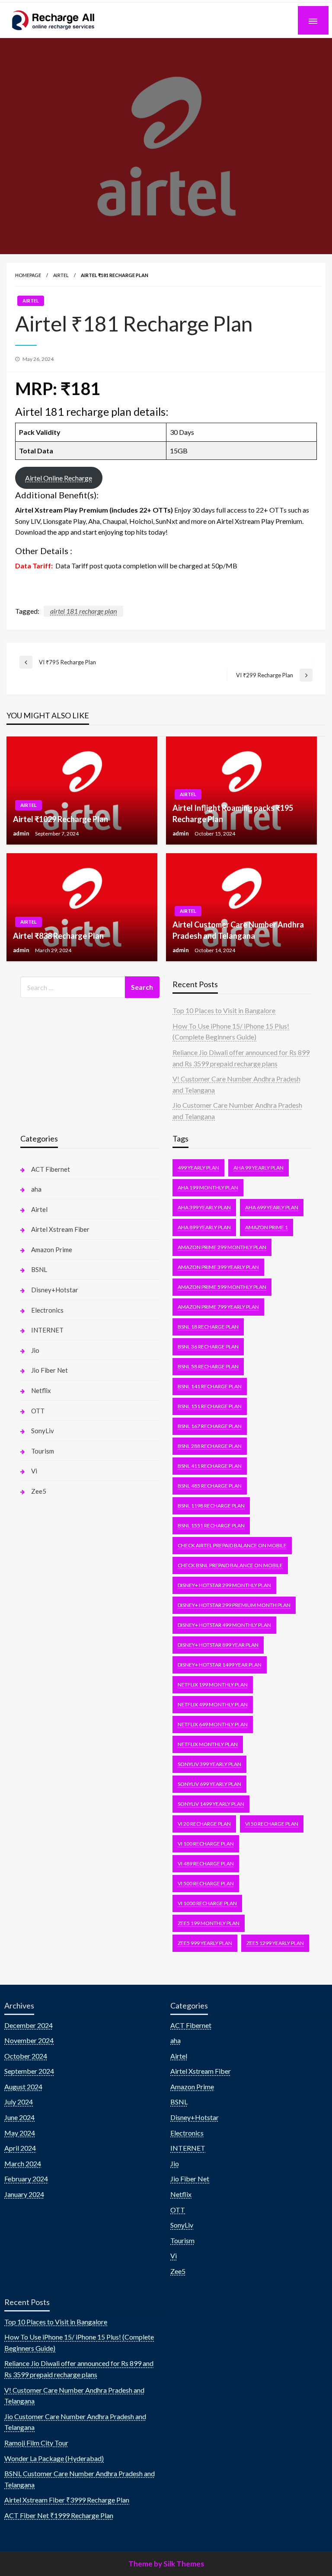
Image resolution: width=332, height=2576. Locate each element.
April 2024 (20, 2148)
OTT (38, 1411)
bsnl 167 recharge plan (210, 1426)
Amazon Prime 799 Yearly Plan (218, 1307)
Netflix (41, 1390)
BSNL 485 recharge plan (210, 1486)
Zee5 (39, 1491)
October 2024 (26, 2056)
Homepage (28, 275)
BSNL (39, 1269)
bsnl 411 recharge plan (210, 1466)
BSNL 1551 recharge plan (211, 1526)
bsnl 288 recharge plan (210, 1446)
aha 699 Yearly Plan (272, 1207)
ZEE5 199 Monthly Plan (209, 1923)
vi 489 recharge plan (206, 1863)
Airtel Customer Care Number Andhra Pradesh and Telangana (238, 930)
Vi (34, 1471)
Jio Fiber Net (49, 1370)
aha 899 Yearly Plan (204, 1227)
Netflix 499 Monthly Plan (213, 1704)
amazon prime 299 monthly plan (222, 1247)
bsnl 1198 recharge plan (211, 1506)
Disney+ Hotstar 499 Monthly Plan (224, 1625)
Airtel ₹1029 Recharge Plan (61, 819)
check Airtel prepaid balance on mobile (232, 1545)
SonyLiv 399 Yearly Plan (209, 1764)
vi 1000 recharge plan (207, 1903)
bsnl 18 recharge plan (208, 1327)
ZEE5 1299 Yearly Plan (275, 1943)
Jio (35, 1350)
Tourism (43, 1451)
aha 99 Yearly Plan (259, 1168)
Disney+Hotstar (55, 1290)
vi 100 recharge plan (206, 1844)
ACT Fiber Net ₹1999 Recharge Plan (59, 2515)
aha (36, 1189)
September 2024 (29, 2071)
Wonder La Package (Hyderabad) (54, 2458)
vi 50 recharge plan (272, 1824)
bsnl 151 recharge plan (210, 1406)
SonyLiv (43, 1431)
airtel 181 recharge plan (83, 611)
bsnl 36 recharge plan (208, 1347)
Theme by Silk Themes (166, 2564)
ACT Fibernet (51, 1169)
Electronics (47, 1310)
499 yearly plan (198, 1168)
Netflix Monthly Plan (208, 1744)
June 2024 (19, 2117)
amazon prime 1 (267, 1227)
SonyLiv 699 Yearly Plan (209, 1784)
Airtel (61, 275)
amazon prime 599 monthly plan (222, 1287)
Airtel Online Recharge (59, 478)
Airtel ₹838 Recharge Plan (58, 936)
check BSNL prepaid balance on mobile (230, 1565)
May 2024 (20, 2133)
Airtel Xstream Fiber (60, 1229)
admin (22, 833)
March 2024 (23, 2163)
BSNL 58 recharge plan (208, 1366)
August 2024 (23, 2087)
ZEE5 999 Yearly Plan (205, 1943)
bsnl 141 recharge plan (210, 1386)
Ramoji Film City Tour (36, 2443)
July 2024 (19, 2102)
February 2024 (26, 2179)
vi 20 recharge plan (204, 1824)
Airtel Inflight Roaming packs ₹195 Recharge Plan (233, 813)
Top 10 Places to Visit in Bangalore (224, 1010)
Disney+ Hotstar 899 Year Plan (218, 1645)
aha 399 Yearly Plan (204, 1207)
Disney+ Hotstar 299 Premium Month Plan (234, 1605)
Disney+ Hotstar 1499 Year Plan (220, 1665)
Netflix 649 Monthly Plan (213, 1724)
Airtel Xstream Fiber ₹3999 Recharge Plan (67, 2500)
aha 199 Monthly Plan (208, 1188)
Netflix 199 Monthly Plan (213, 1685)
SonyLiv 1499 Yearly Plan (211, 1804)
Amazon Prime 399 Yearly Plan (218, 1267)
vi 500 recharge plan (206, 1883)
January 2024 (24, 2194)
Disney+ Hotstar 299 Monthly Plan (224, 1585)
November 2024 (29, 2040)
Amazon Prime (52, 1250)
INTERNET (47, 1330)
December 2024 (29, 2025)
